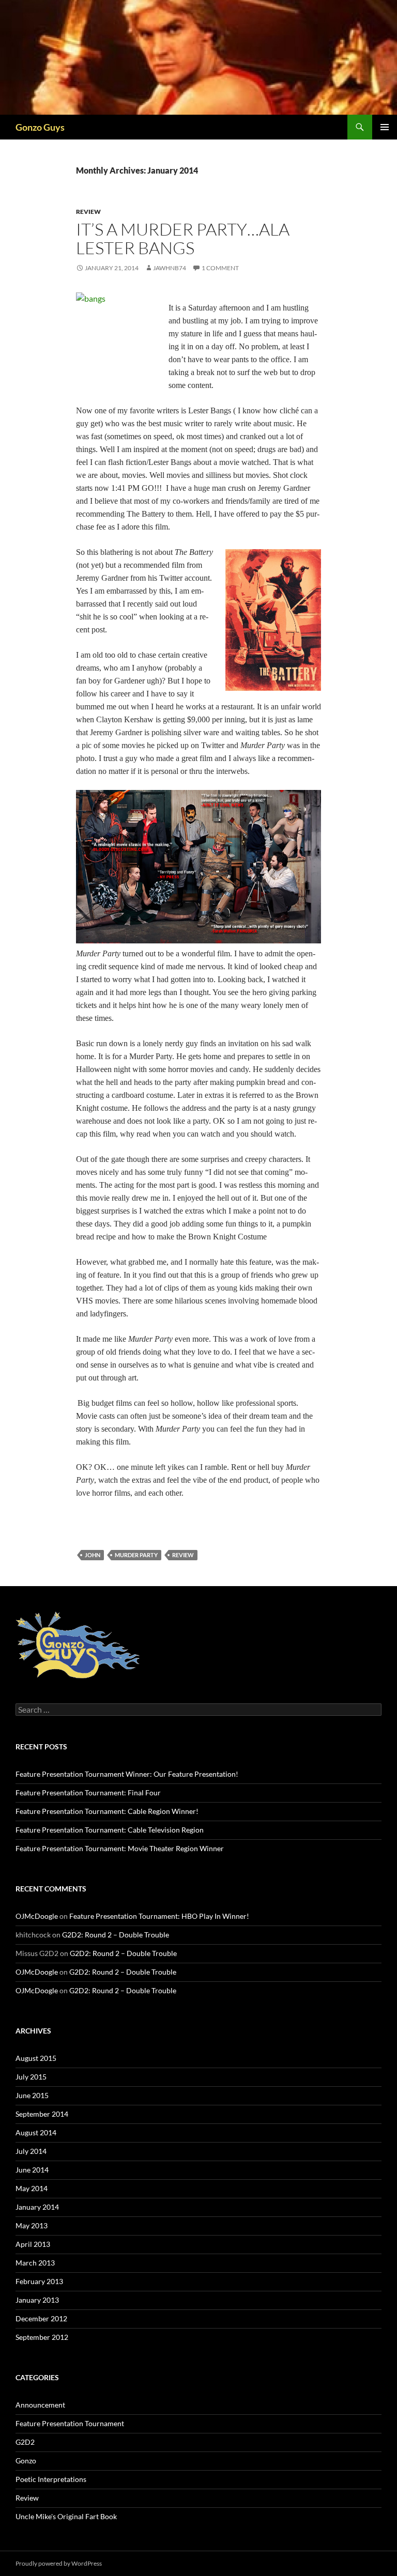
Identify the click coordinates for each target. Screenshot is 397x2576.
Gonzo (26, 2461)
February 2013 (39, 2281)
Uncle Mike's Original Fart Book (66, 2516)
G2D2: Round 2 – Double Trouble (116, 1935)
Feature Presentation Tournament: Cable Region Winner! (107, 1811)
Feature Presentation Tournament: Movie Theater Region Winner (120, 1848)
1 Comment (220, 268)
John (93, 1555)
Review (88, 212)
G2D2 (25, 2442)
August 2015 (36, 2058)
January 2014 (37, 2207)
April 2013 (33, 2244)
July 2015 (31, 2077)
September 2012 (42, 2337)
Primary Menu (385, 127)
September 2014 (42, 2114)
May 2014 (32, 2188)
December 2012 (41, 2318)
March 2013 (35, 2263)
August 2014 (36, 2132)
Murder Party (136, 1555)
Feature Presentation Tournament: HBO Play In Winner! (159, 1916)
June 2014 (32, 2170)
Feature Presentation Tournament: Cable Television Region (110, 1830)
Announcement (40, 2405)
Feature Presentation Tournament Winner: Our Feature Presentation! (127, 1774)
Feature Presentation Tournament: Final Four (88, 1793)
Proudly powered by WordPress (59, 2563)
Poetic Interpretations (51, 2479)
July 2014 (31, 2151)
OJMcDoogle (37, 1916)
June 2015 (32, 2095)
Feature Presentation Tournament (70, 2423)
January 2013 (37, 2300)
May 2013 (32, 2225)
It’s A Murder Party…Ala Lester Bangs (183, 238)
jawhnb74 (170, 268)
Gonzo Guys (40, 127)
